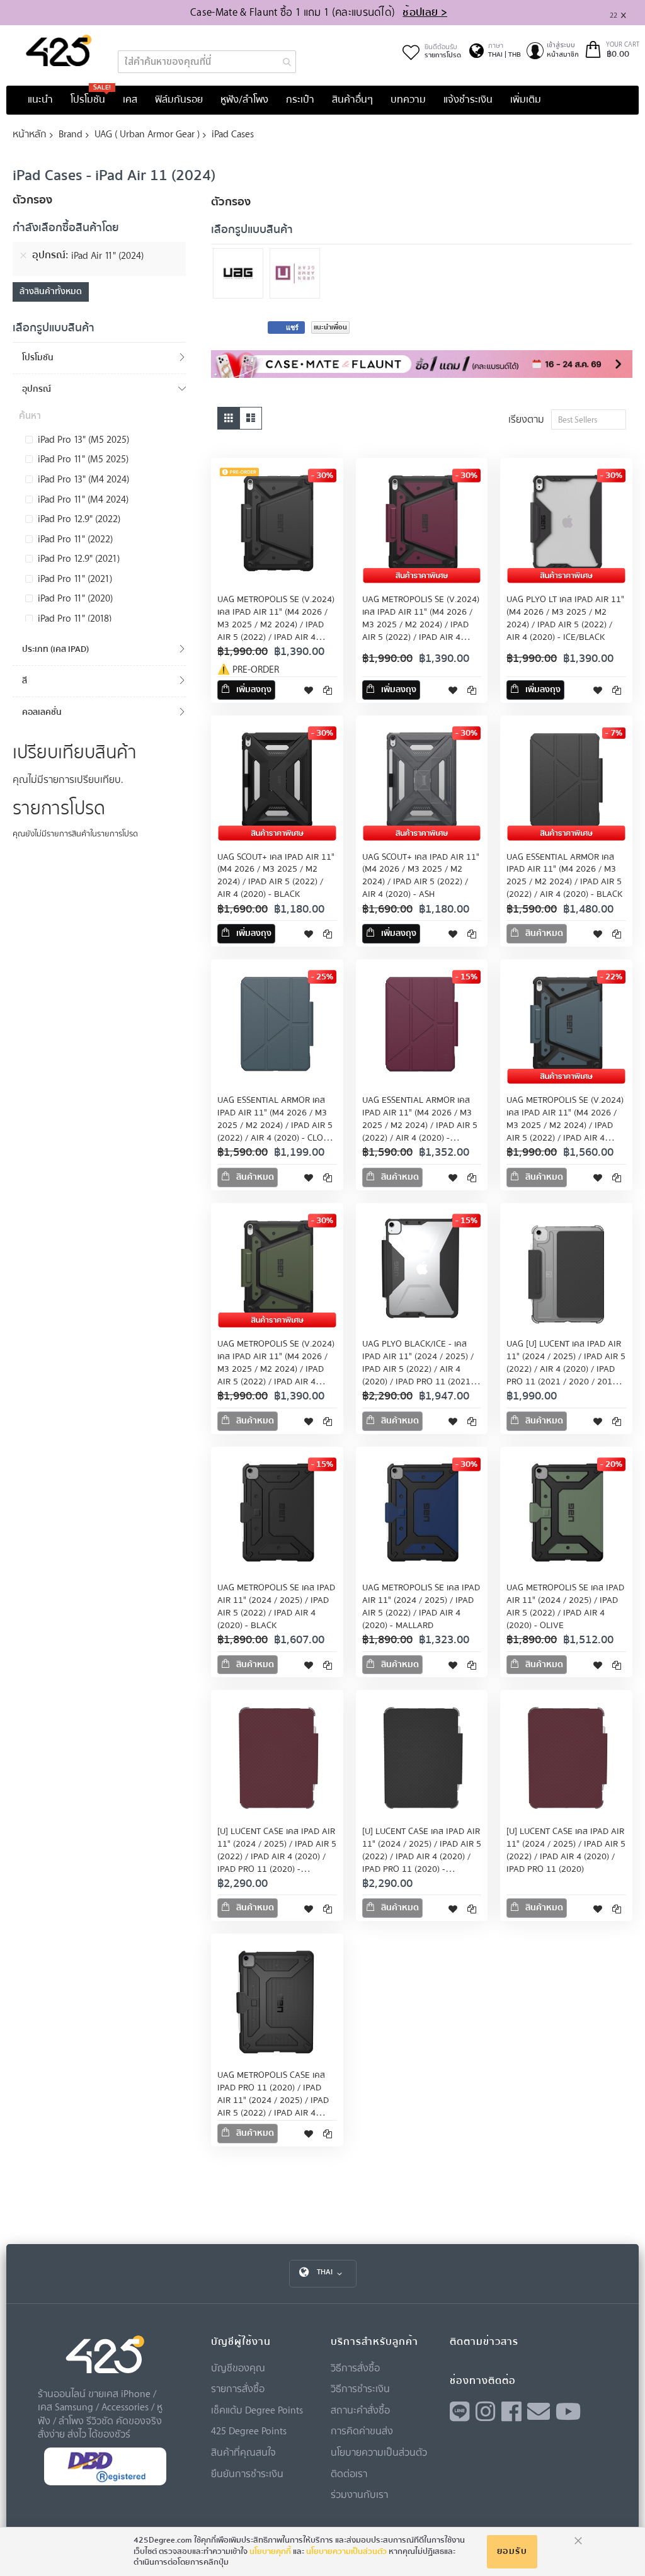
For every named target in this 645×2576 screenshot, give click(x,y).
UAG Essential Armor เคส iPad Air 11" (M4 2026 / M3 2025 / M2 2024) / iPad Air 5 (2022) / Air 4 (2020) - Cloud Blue (276, 1126)
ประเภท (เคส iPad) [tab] (55, 649)
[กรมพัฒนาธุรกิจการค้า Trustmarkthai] (105, 2482)
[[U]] (298, 275)
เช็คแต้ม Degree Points (257, 2410)
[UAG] (241, 275)
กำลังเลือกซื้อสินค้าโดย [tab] (66, 229)
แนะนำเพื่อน (330, 327)
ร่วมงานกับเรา (359, 2494)
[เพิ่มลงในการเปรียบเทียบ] (328, 690)
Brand (71, 134)
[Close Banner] (628, 13)
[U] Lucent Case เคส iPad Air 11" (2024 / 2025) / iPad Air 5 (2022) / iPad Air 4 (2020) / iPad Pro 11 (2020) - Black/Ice (422, 1857)
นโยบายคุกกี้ (270, 2551)
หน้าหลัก (30, 134)
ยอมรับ (512, 2551)
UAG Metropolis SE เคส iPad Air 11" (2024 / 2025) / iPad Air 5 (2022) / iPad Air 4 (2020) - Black (276, 1607)
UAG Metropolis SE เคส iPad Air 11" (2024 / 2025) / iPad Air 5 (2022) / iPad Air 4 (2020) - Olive (565, 1607)
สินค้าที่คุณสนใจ (243, 2452)
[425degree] (59, 50)
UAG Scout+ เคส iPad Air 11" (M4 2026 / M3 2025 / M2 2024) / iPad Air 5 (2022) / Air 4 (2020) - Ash (421, 876)
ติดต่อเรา (349, 2473)
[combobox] (207, 62)
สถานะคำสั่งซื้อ (360, 2410)
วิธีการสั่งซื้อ (355, 2368)
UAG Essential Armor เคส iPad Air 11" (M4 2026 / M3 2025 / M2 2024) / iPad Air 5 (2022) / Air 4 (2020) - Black (564, 876)
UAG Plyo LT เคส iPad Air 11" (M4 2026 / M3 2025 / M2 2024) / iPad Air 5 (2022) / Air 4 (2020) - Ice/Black (565, 618)
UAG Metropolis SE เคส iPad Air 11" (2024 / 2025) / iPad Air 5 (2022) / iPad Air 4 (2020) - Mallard (421, 1607)
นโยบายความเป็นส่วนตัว (379, 2452)
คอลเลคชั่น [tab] (42, 712)
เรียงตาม (526, 419)
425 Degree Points (249, 2431)
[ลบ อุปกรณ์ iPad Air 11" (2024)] (23, 256)
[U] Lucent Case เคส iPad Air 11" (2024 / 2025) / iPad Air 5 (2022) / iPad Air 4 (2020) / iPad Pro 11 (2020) (566, 1850)
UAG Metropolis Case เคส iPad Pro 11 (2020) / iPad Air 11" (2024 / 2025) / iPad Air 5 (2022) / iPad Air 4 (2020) (273, 2100)
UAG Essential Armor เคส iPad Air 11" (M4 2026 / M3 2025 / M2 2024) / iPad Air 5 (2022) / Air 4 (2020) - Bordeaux (420, 1126)
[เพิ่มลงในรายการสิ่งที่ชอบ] (309, 690)
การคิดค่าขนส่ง (362, 2431)
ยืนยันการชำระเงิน (247, 2473)
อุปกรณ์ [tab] (37, 389)
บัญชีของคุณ (238, 2368)
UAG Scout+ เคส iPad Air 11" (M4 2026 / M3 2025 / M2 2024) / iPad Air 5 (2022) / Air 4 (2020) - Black (276, 876)
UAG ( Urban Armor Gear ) (147, 134)
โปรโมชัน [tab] (38, 357)
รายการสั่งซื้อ (238, 2388)
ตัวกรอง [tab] (231, 202)
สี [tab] (25, 681)
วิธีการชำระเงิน (360, 2388)
